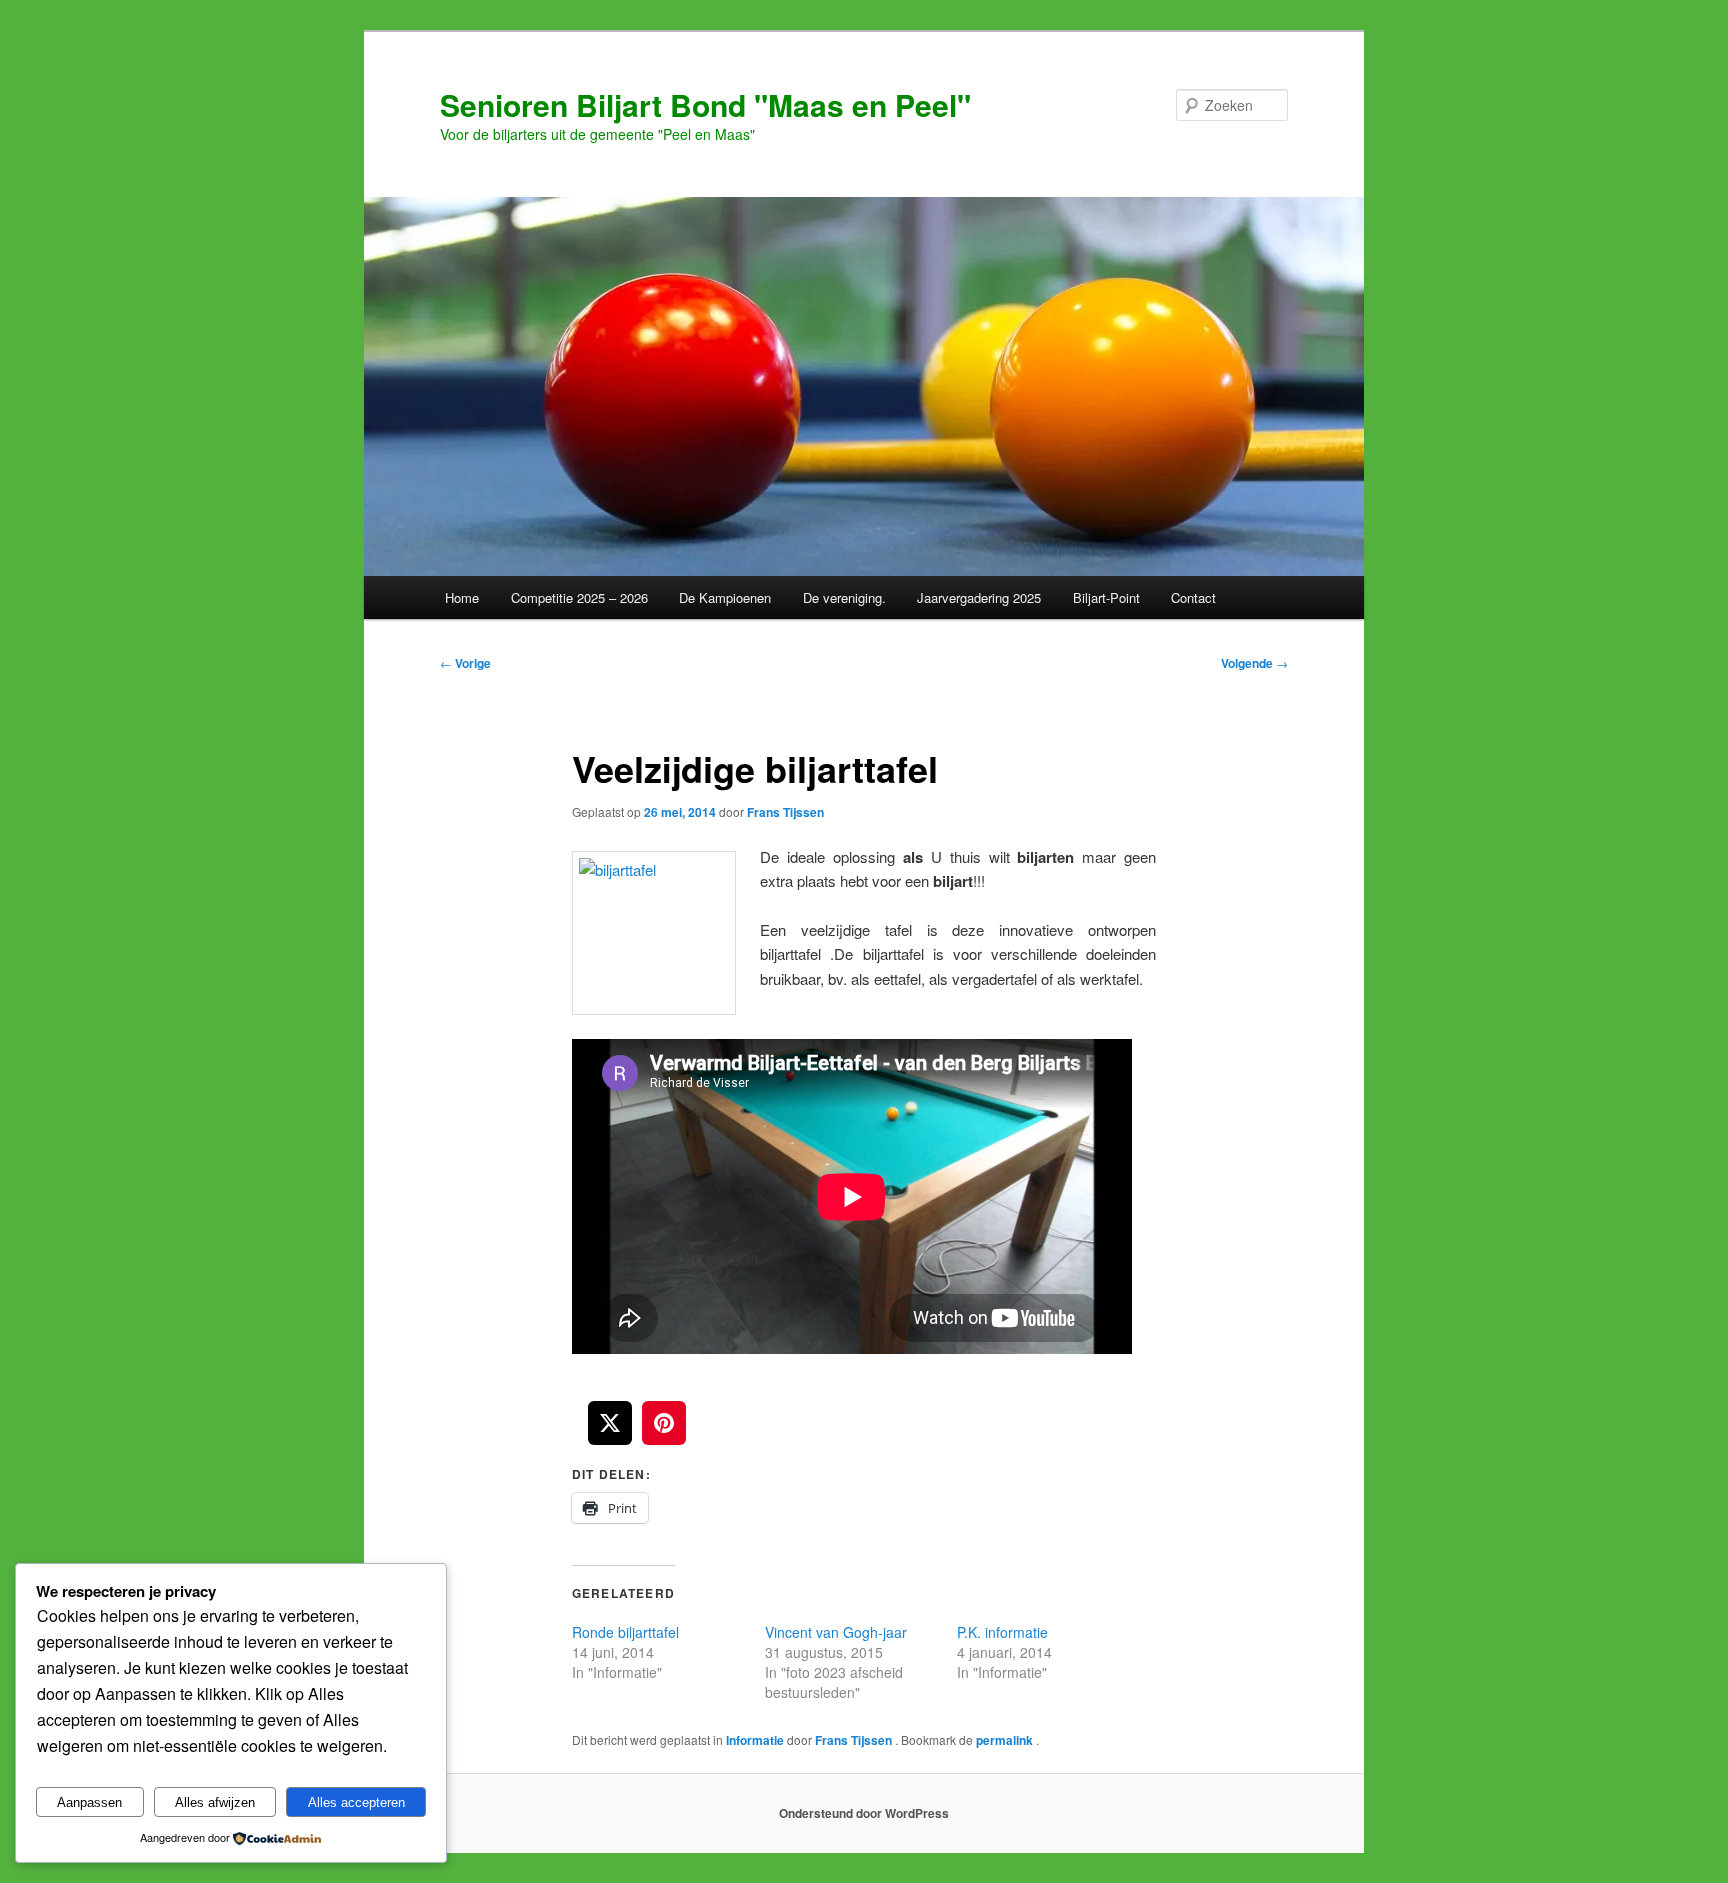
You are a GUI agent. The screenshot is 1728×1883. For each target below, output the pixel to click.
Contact (1193, 597)
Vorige (465, 663)
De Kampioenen (725, 597)
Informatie (755, 1740)
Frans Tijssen (785, 812)
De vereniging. (844, 597)
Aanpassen (89, 1802)
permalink (1006, 1740)
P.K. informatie (1002, 1632)
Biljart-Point (1106, 597)
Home (462, 597)
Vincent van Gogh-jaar (836, 1632)
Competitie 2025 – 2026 (579, 597)
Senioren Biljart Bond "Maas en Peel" (705, 104)
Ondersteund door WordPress (864, 1813)
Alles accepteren (356, 1802)
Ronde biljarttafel (625, 1632)
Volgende (1254, 663)
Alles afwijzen (215, 1802)
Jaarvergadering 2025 (979, 597)
